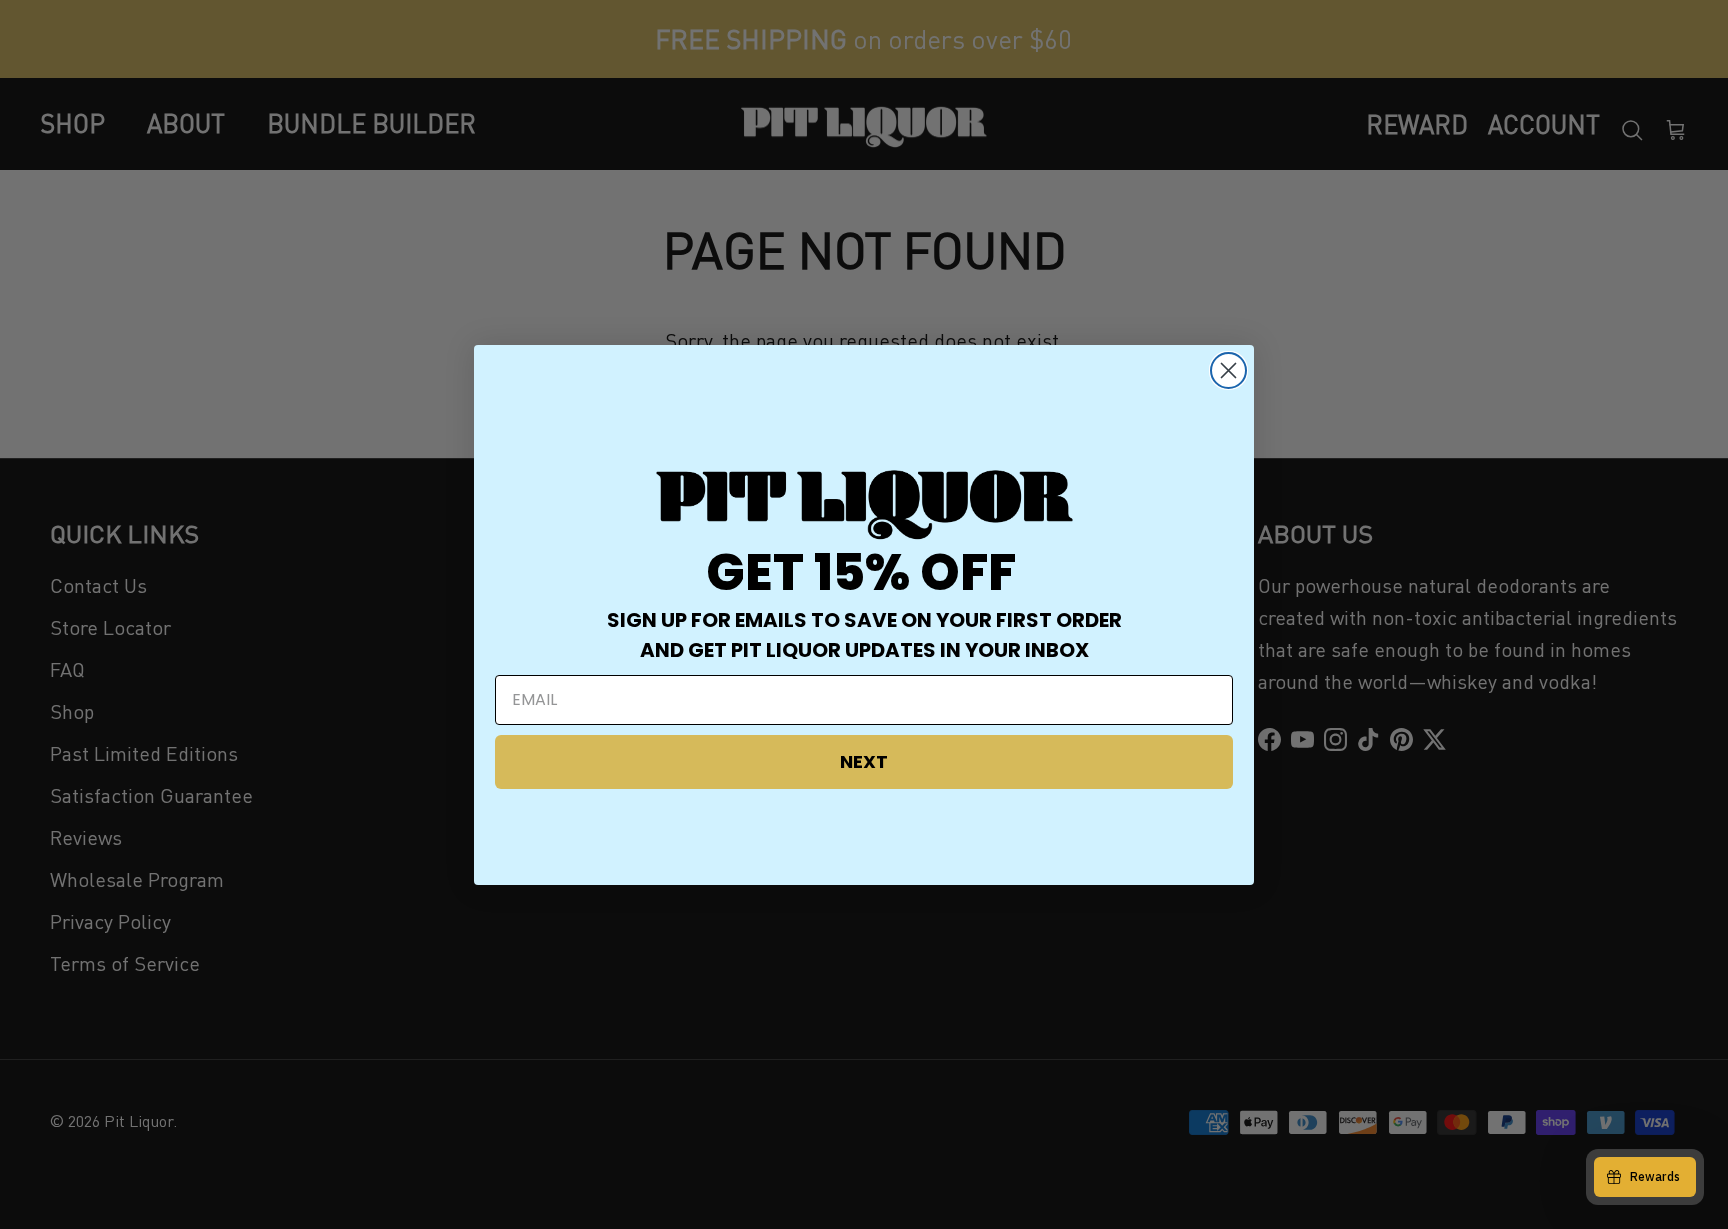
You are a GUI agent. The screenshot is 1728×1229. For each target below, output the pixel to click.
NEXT (864, 761)
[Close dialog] (1228, 370)
